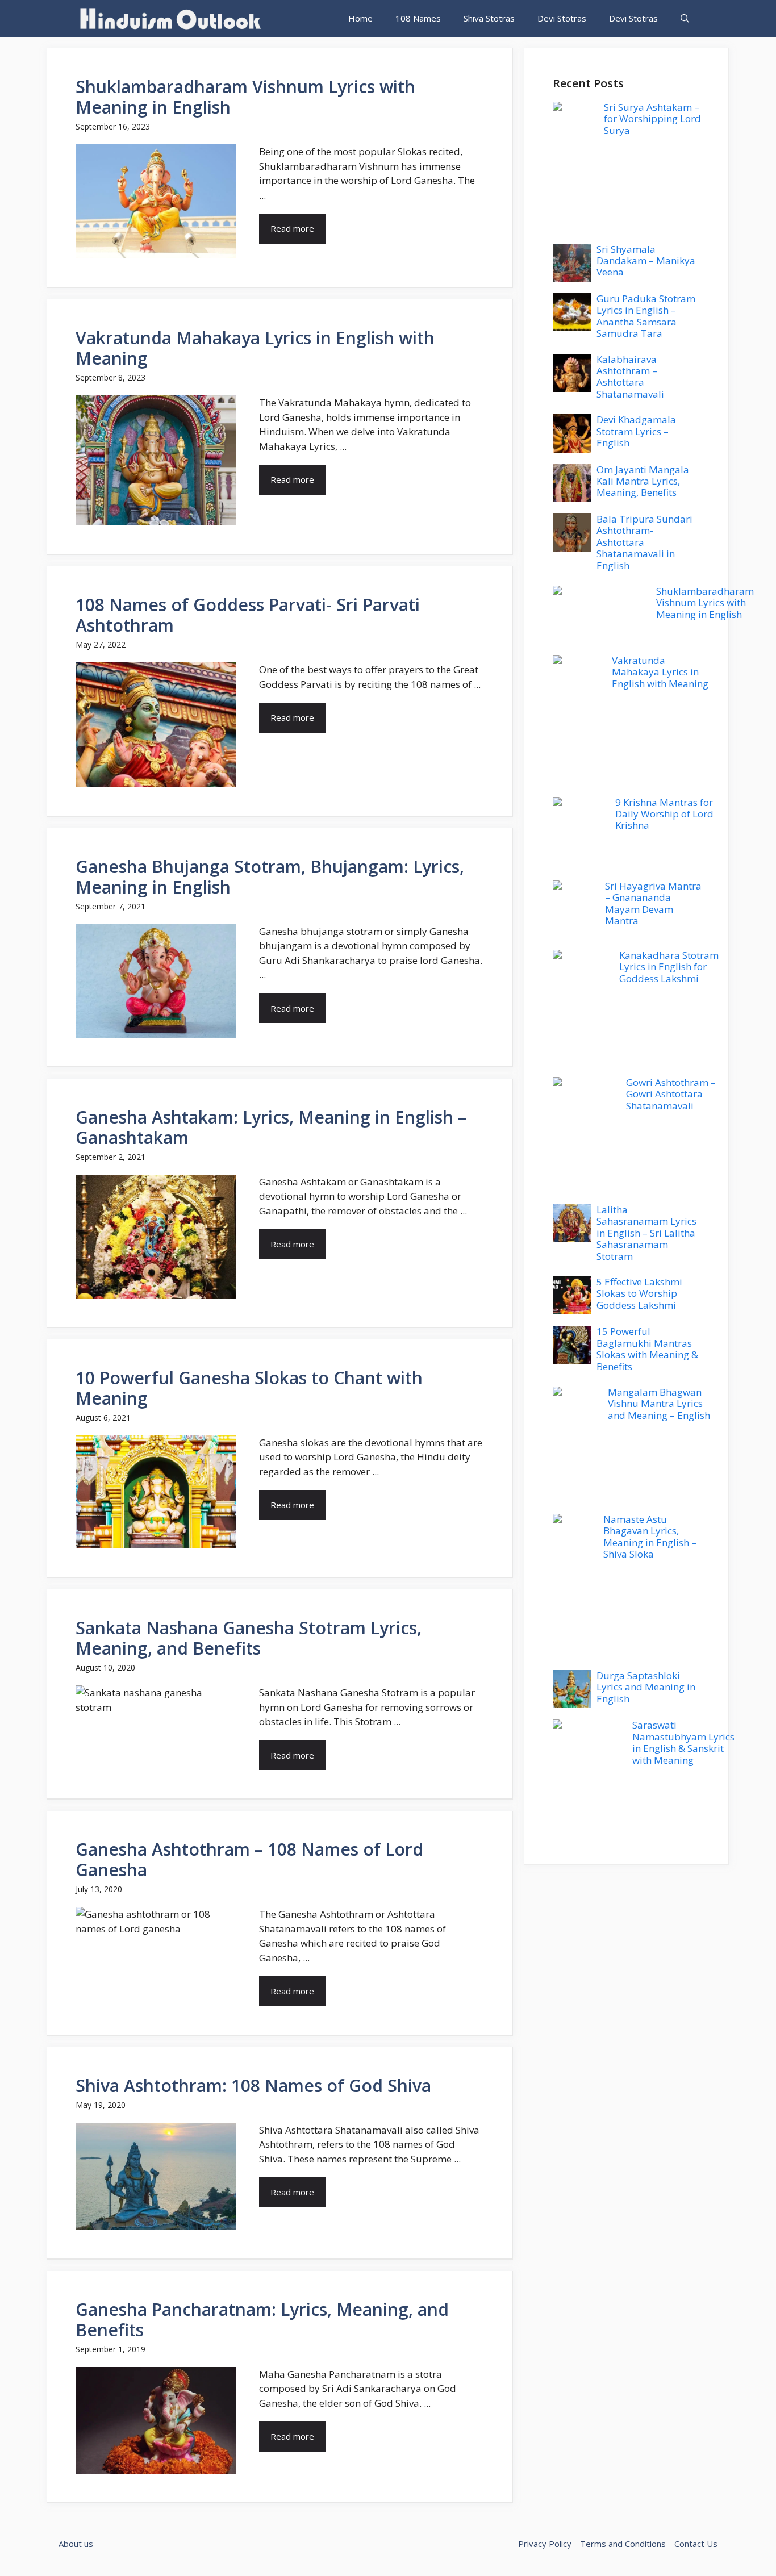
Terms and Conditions (623, 2544)
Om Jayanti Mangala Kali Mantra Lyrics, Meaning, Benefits (643, 481)
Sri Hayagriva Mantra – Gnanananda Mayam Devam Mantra (653, 903)
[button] (685, 18)
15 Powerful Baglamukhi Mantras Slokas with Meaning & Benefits (647, 1348)
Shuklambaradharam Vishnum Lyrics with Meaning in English (245, 97)
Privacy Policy (545, 2544)
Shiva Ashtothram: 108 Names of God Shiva (253, 2086)
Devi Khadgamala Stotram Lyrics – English (636, 431)
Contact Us (696, 2544)
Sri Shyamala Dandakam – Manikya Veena (646, 261)
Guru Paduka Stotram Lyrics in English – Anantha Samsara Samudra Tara (646, 316)
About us (76, 2544)
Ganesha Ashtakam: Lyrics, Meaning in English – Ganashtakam (271, 1127)
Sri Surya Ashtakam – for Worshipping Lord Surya (652, 119)
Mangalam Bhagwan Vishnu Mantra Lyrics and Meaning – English (659, 1404)
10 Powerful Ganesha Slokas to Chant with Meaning (249, 1388)
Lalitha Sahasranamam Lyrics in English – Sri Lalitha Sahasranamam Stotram (646, 1233)
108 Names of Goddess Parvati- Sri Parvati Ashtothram (248, 615)
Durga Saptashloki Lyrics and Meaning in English (646, 1687)
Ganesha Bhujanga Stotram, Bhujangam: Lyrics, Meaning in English (270, 877)
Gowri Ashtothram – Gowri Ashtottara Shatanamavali (671, 1094)
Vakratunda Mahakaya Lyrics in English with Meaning (255, 348)
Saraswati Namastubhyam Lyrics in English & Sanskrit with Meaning (683, 1742)
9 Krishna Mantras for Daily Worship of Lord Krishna (664, 814)
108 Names (418, 18)
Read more (292, 228)
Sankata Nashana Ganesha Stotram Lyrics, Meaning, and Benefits (249, 1638)
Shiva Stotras (489, 18)
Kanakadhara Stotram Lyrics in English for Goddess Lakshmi (669, 967)
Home (360, 18)
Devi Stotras (562, 18)
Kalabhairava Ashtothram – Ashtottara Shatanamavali (630, 377)
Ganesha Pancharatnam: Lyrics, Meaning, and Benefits (262, 2320)
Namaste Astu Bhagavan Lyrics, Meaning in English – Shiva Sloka (650, 1537)
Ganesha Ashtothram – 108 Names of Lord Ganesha (249, 1859)
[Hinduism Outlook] (169, 18)
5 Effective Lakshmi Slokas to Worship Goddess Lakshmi (639, 1293)
